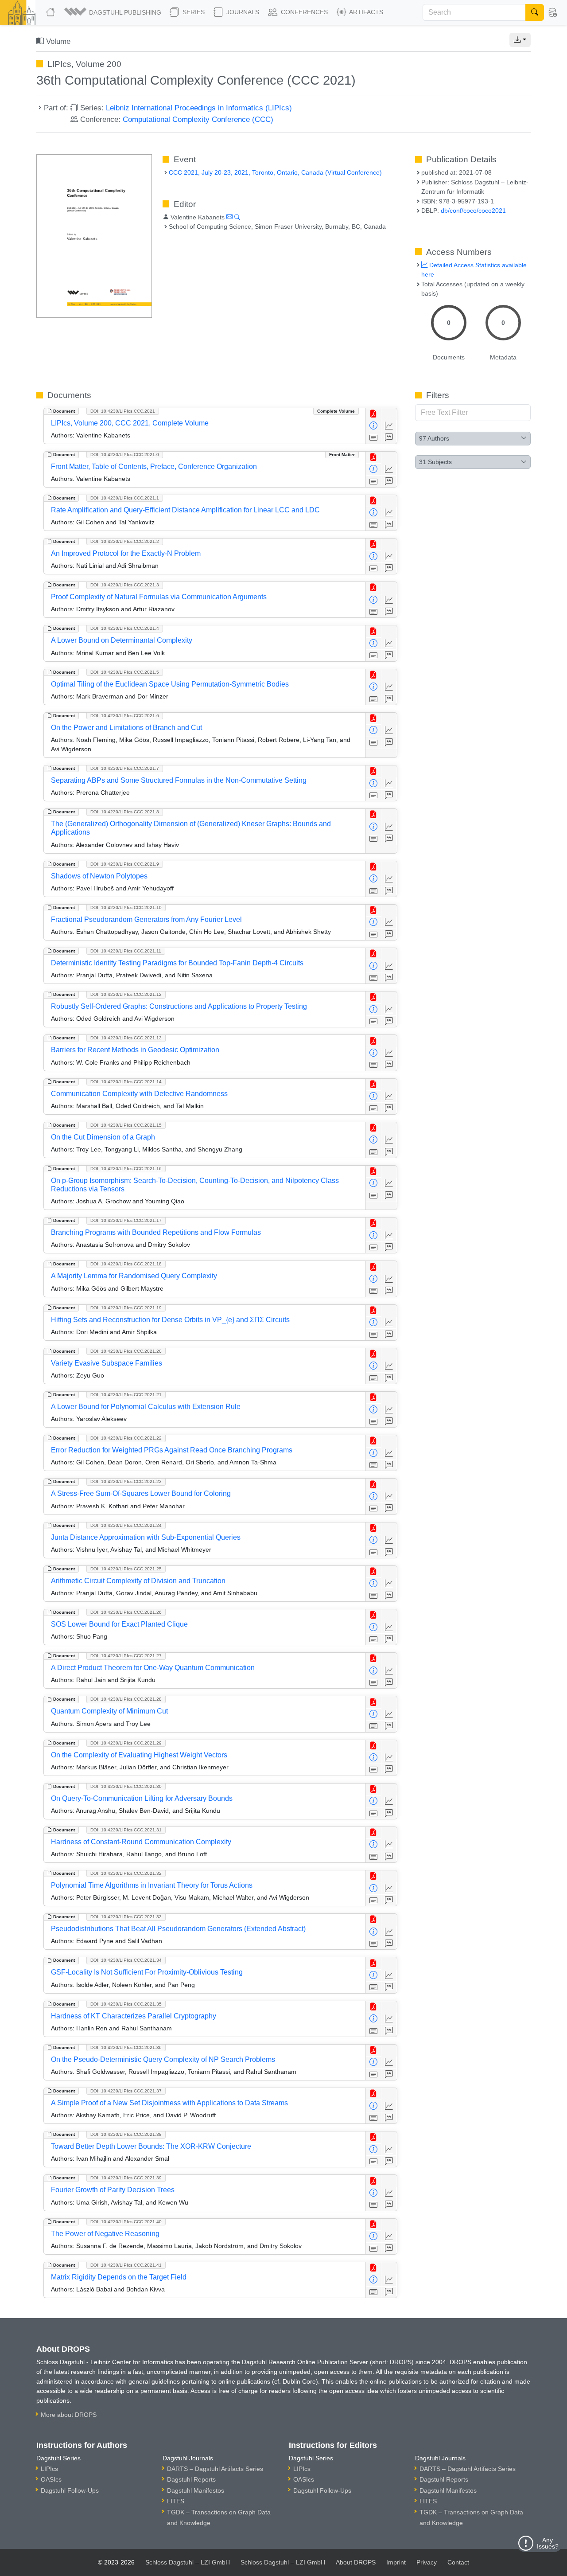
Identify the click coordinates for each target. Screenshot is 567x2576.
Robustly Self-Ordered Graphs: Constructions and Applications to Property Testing (179, 1006)
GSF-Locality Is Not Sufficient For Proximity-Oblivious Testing (147, 1972)
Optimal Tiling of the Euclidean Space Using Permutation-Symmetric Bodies (170, 684)
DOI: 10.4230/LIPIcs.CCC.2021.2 (125, 541)
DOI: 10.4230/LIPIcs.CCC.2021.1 (125, 498)
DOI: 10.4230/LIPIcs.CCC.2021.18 (126, 1264)
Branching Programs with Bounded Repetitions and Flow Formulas (156, 1232)
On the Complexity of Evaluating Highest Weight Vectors (139, 1755)
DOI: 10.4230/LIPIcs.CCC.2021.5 (125, 672)
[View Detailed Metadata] (374, 426)
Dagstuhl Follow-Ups (70, 2490)
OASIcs (51, 2479)
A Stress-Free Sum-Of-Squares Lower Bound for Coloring (141, 1493)
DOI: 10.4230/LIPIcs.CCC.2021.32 (126, 1873)
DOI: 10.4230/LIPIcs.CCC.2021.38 (126, 2134)
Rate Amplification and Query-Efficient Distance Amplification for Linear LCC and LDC (185, 510)
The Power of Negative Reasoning (105, 2234)
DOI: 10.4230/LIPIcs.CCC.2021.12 (126, 994)
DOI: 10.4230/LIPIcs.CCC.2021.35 (126, 2004)
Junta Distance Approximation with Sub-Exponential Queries (146, 1537)
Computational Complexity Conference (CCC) (198, 119)
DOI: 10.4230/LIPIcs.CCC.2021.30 (126, 1786)
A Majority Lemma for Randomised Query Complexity (134, 1276)
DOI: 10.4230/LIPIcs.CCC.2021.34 (126, 1960)
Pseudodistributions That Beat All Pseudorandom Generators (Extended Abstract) (178, 1929)
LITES (176, 2501)
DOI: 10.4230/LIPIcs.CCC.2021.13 (126, 1038)
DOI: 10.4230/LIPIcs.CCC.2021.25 (126, 1569)
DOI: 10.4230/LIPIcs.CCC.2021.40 (126, 2222)
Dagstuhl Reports (191, 2479)
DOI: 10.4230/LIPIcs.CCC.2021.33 (126, 1917)
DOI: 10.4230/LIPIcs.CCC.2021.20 (126, 1351)
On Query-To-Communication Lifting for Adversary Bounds (142, 1798)
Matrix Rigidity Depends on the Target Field (119, 2277)
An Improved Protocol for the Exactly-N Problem (126, 553)
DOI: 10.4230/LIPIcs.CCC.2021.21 (126, 1395)
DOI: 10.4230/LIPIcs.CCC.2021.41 (126, 2265)
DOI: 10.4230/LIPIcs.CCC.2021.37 (126, 2091)
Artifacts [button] (365, 12)
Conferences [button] (303, 12)
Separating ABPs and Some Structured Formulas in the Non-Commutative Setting (179, 780)
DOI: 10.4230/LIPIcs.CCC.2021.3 (125, 585)
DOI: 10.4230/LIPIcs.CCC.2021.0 (125, 455)
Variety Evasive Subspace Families (107, 1363)
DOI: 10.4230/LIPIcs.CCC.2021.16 (126, 1169)
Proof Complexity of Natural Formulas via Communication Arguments (159, 597)
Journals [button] (242, 12)
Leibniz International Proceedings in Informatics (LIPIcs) (199, 108)
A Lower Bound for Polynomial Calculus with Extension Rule (146, 1407)
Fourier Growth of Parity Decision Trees (113, 2190)
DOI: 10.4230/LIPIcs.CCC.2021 (123, 411)
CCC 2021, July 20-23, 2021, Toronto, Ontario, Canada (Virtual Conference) (275, 172)
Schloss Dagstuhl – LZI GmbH (188, 2562)
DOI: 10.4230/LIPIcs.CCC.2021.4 (125, 628)
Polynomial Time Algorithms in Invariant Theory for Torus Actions (152, 1885)
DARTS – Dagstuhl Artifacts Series (215, 2469)
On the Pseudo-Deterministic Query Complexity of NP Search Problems (163, 2059)
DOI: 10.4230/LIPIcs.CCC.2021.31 (126, 1830)
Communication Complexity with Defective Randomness (139, 1094)
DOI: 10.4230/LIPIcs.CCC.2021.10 (126, 907)
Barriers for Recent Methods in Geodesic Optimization (135, 1050)
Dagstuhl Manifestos (196, 2490)
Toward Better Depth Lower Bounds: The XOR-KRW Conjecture (151, 2146)
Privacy (427, 2562)
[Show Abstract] (374, 438)
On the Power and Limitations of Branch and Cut (126, 728)
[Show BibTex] (389, 438)
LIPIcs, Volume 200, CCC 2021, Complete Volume (130, 423)
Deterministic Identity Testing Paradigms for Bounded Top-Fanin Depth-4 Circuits (177, 963)
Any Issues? (548, 2543)
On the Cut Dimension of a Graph (103, 1137)
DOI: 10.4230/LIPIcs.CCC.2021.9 (125, 864)
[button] (113, 12)
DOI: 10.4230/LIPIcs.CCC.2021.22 (126, 1438)
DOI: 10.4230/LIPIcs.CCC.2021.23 (126, 1481)
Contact (458, 2562)
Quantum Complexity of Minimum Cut (109, 1711)
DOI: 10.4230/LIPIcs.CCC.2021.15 (126, 1125)
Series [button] (193, 12)
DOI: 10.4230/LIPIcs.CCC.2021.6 (125, 716)
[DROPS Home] (51, 12)
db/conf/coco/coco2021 (473, 211)
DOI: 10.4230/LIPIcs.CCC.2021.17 (126, 1220)
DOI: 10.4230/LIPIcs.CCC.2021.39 (126, 2178)
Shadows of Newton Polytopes (99, 876)
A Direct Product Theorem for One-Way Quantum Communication (153, 1668)
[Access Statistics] (389, 426)
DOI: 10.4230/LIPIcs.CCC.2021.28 (126, 1699)
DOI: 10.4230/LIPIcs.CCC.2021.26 (126, 1612)
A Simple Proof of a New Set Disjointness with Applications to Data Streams (169, 2103)
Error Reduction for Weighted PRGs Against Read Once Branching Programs (172, 1450)
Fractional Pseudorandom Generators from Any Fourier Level (146, 919)
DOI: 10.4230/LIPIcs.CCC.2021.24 (126, 1525)
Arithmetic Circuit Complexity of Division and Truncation (138, 1581)
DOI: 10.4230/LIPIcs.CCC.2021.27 (126, 1656)
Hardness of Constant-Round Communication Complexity (141, 1842)
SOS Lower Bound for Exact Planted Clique (119, 1624)
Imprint (396, 2562)
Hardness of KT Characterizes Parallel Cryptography (134, 2016)
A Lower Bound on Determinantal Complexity (122, 640)
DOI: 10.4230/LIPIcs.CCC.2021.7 (125, 768)
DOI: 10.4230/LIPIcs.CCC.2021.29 (126, 1743)
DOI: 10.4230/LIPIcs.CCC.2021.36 (126, 2047)
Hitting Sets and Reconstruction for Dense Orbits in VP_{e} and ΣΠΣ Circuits (170, 1320)
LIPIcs (49, 2469)
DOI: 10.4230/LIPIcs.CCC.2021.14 (126, 1082)
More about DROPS (69, 2415)
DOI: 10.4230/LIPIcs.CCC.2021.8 (125, 812)
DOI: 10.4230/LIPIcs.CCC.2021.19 (126, 1308)
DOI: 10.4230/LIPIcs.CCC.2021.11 (126, 951)
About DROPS (356, 2562)
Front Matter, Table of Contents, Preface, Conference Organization (154, 466)
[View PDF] (374, 414)
